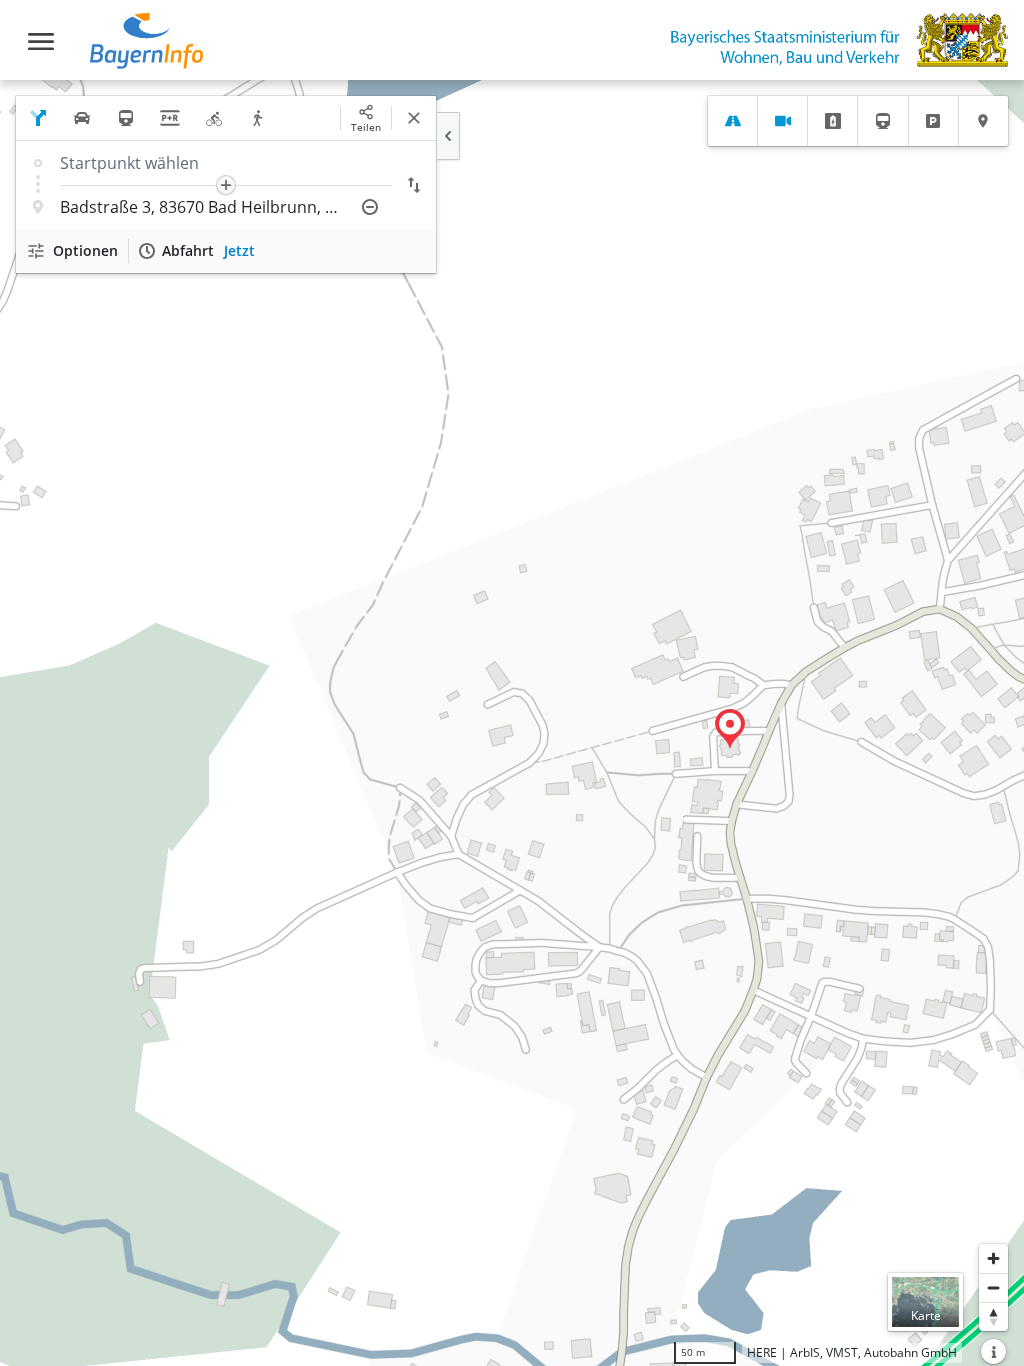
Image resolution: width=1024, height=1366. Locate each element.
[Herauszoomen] (993, 1287)
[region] (512, 723)
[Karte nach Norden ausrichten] (993, 1316)
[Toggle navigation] (41, 41)
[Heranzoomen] (993, 1258)
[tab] (732, 121)
